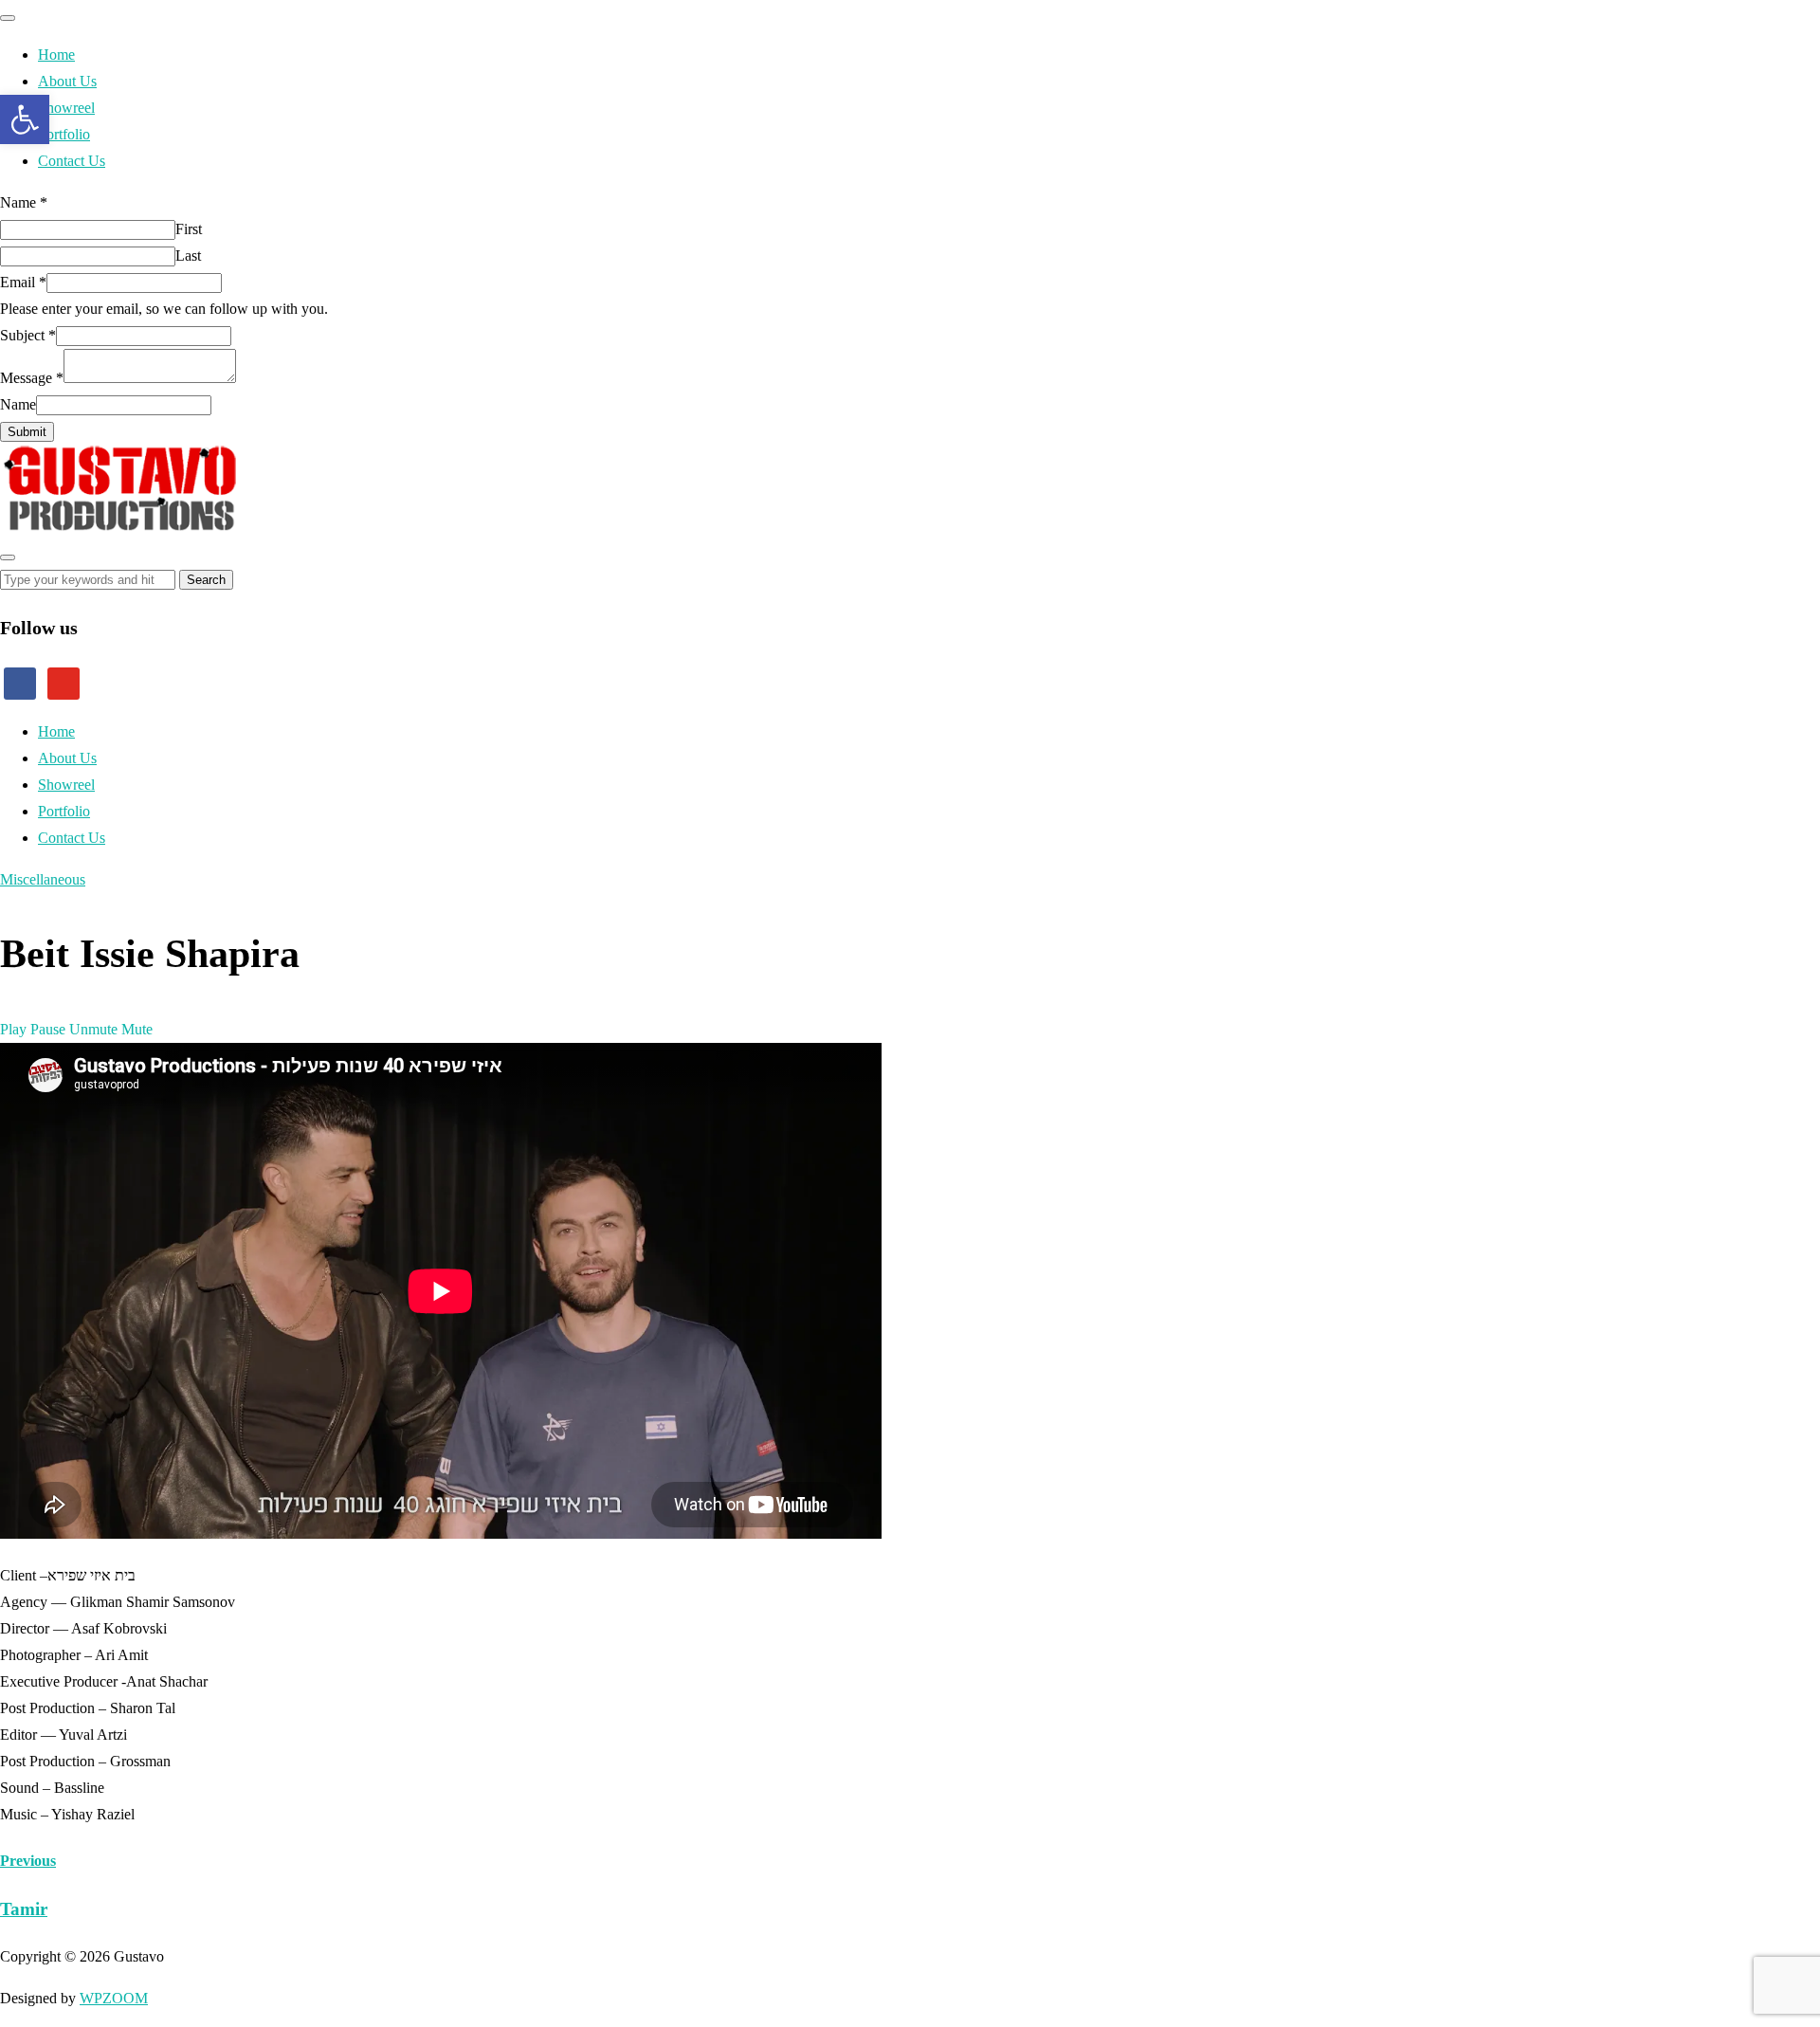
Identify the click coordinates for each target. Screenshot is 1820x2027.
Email (23, 282)
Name (24, 202)
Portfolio (64, 134)
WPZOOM (114, 1998)
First (189, 229)
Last (188, 256)
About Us (67, 81)
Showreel (66, 108)
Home (56, 55)
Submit (27, 432)
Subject (28, 335)
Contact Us (72, 161)
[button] (25, 119)
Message (32, 378)
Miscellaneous (43, 879)
